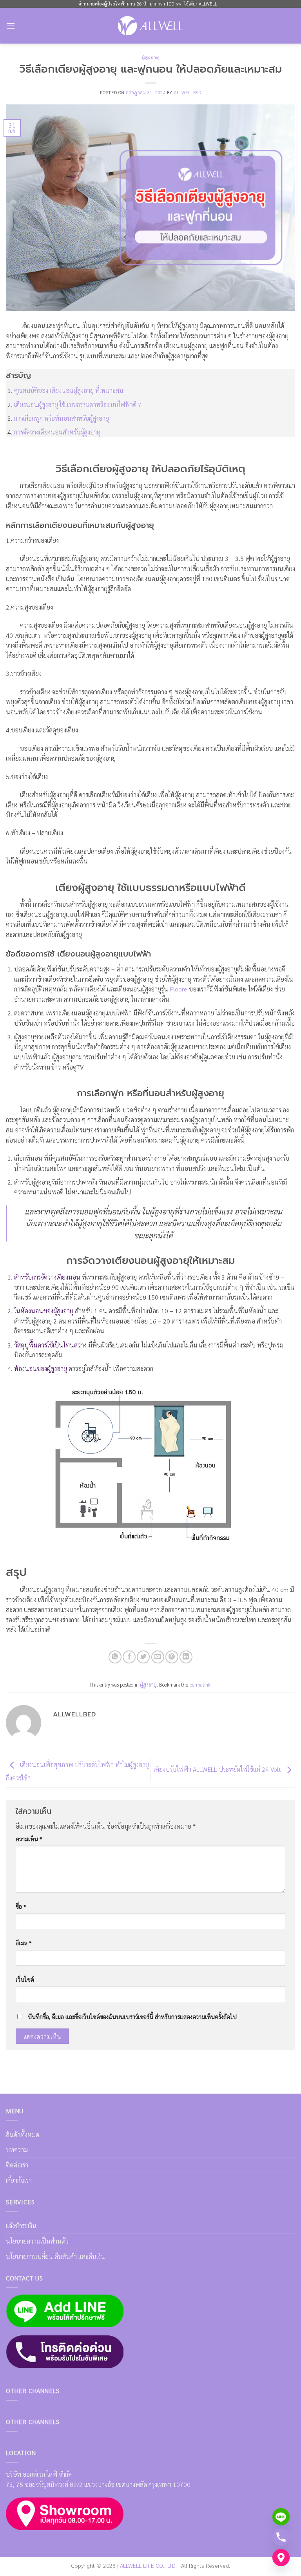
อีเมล (24, 1943)
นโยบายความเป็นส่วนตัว (37, 2241)
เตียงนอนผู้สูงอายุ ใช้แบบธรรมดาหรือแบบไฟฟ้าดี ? (78, 404)
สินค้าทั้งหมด (23, 2135)
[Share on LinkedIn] (186, 1657)
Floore (179, 989)
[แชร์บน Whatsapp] (115, 1657)
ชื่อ (21, 1906)
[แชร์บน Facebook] (129, 1657)
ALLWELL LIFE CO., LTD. (148, 2565)
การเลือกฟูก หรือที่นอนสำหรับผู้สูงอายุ (62, 418)
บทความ (17, 2150)
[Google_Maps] (281, 2558)
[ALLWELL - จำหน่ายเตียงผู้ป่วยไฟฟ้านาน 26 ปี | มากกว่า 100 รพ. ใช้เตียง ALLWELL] (150, 26)
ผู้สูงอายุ (150, 58)
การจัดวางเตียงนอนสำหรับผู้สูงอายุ (57, 432)
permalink (200, 1684)
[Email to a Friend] (158, 1657)
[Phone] (281, 2537)
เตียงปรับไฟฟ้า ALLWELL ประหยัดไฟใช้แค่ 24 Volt (218, 1770)
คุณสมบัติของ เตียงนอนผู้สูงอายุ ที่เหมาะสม (69, 390)
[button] (11, 26)
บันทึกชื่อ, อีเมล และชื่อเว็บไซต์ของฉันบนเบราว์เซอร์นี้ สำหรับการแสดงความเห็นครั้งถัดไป (132, 2017)
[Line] (281, 2517)
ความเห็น (29, 1839)
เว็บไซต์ (25, 1979)
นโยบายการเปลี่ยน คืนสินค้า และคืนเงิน (55, 2256)
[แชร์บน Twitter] (143, 1657)
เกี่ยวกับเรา (19, 2180)
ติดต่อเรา (17, 2165)
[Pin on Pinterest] (172, 1657)
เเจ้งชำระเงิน (21, 2226)
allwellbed (188, 92)
